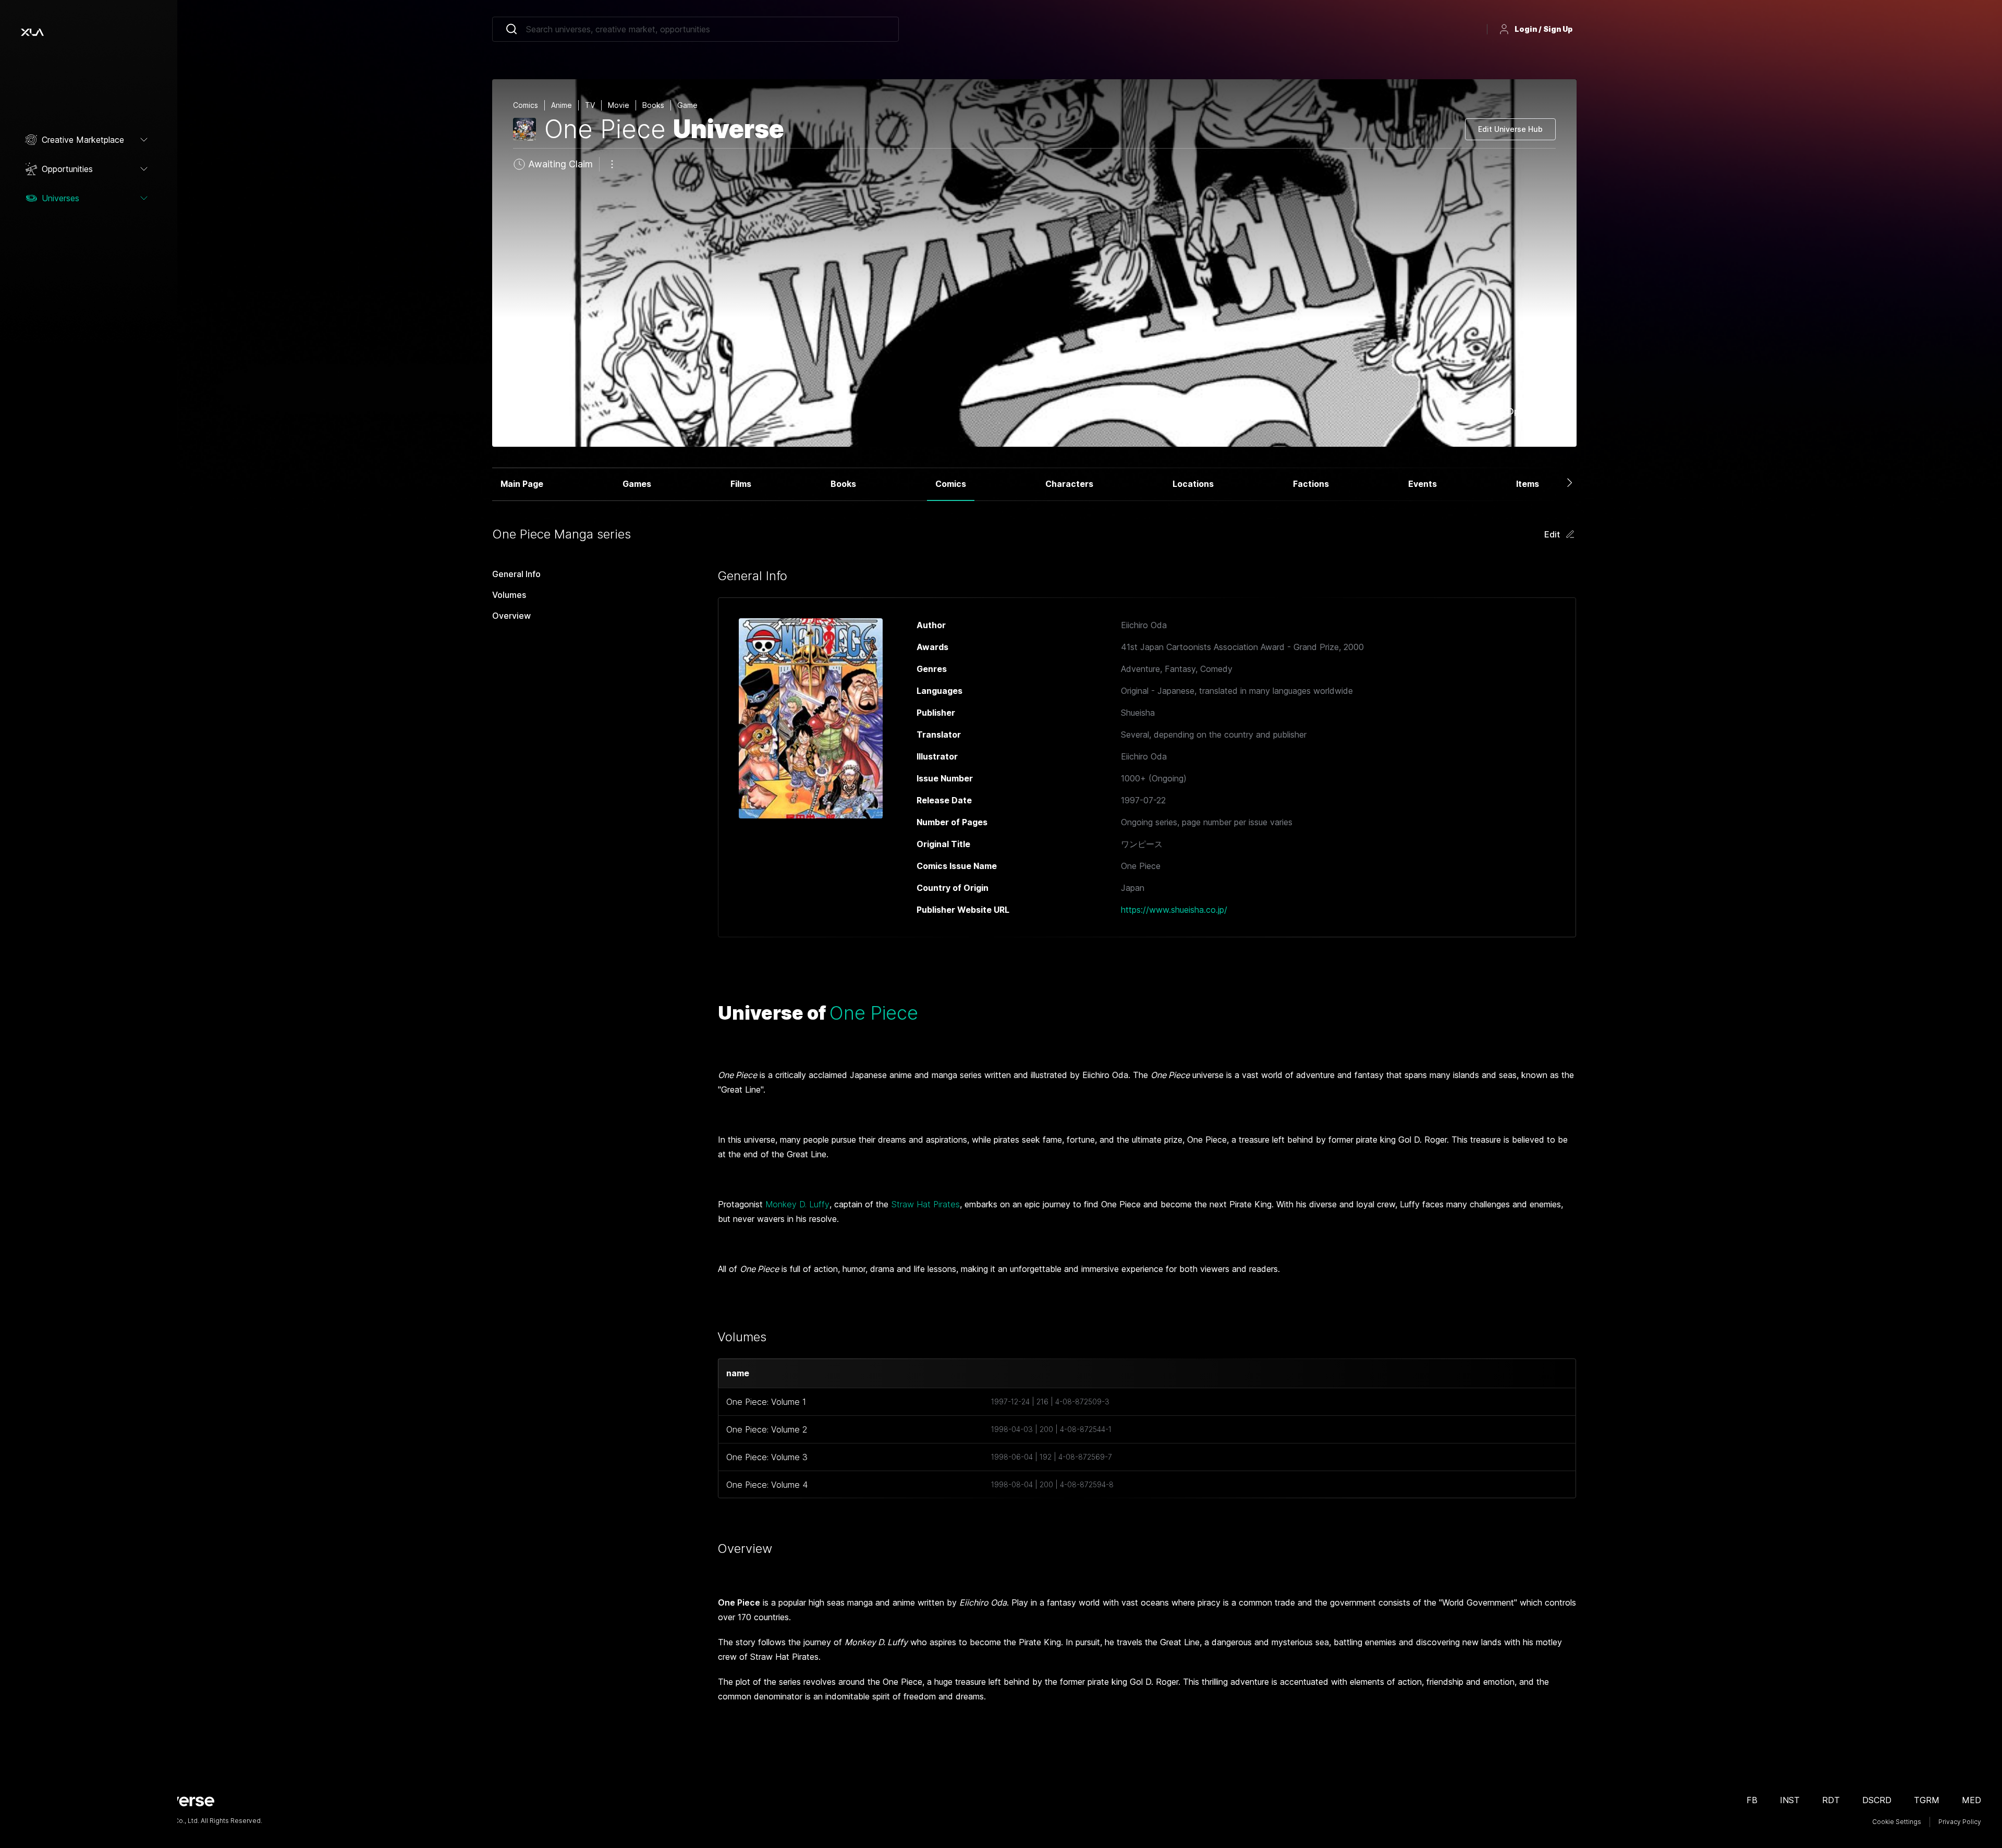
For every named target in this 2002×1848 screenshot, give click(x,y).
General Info (516, 574)
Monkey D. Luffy (797, 1204)
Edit (1552, 534)
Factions (1311, 484)
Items (1528, 484)
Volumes (509, 595)
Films (741, 484)
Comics (951, 484)
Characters (1069, 484)
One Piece (874, 1013)
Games (637, 484)
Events (1423, 484)
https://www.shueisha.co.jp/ (1174, 910)
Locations (1193, 484)
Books (843, 484)
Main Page (522, 484)
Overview (511, 616)
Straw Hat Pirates (925, 1204)
